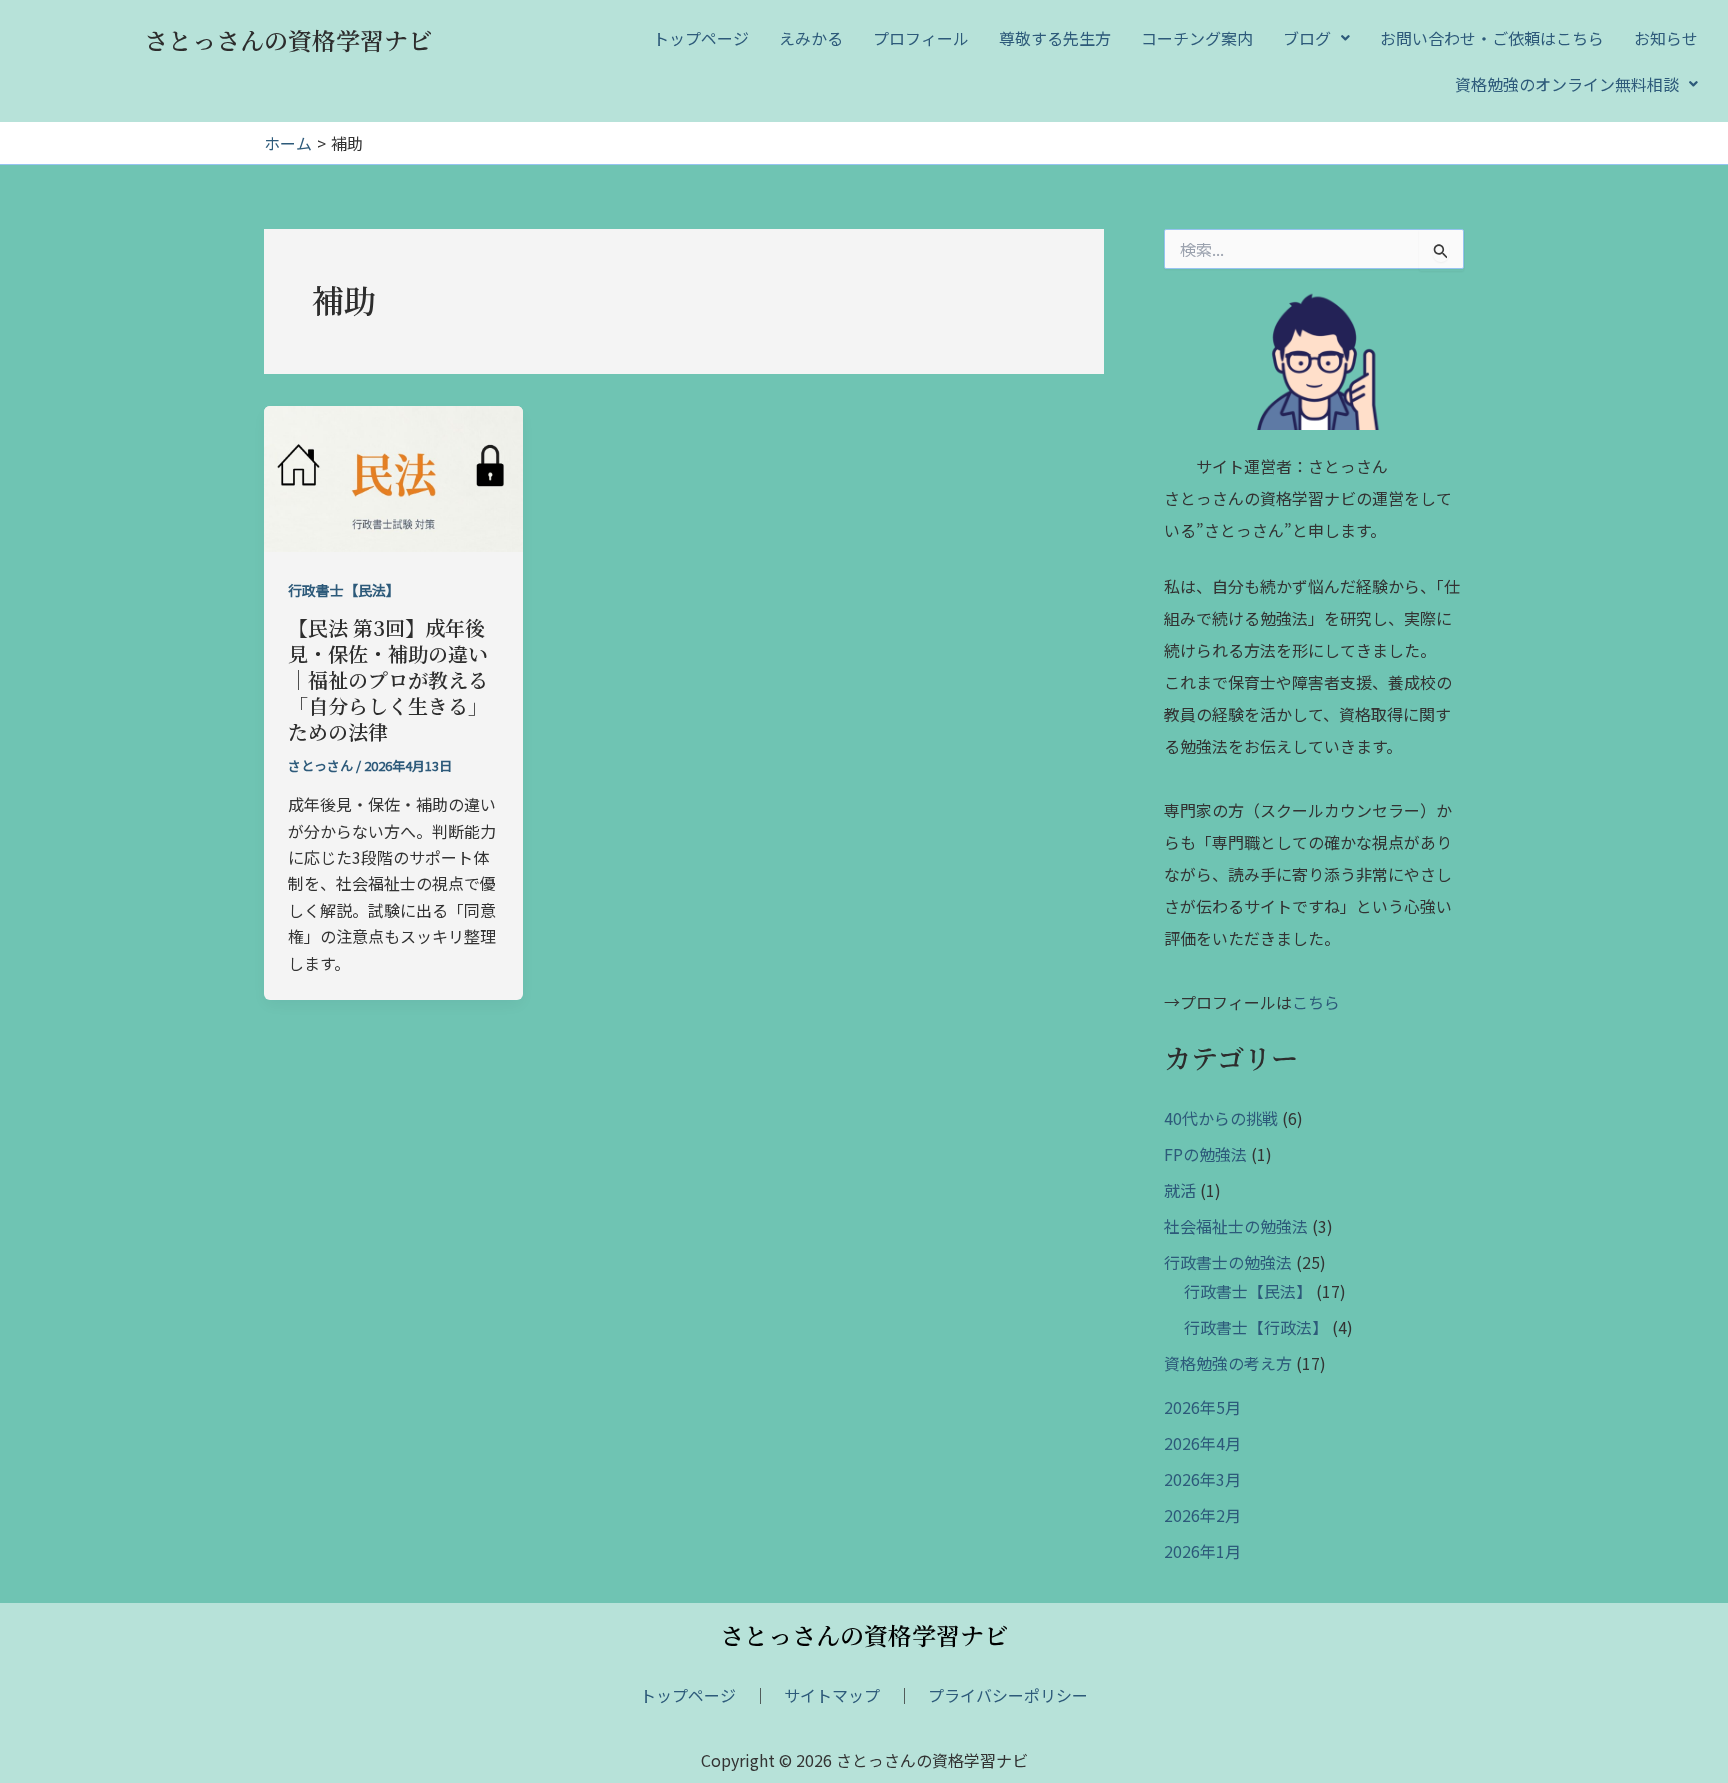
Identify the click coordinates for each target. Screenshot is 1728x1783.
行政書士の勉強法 (1228, 1262)
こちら (1316, 1002)
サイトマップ (832, 1695)
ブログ (1307, 38)
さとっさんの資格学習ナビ (288, 39)
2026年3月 (1202, 1479)
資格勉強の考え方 (1228, 1363)
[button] (1316, 38)
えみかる (811, 38)
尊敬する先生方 (1055, 38)
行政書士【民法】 (344, 590)
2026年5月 (1202, 1407)
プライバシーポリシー (1008, 1695)
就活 (1180, 1190)
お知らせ (1666, 38)
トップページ (701, 38)
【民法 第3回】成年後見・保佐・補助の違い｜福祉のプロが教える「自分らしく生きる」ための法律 (388, 679)
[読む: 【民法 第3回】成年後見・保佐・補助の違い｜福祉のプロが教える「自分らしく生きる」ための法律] (393, 476)
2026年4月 (1202, 1443)
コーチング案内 (1197, 38)
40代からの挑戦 (1221, 1118)
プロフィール (921, 38)
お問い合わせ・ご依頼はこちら (1492, 38)
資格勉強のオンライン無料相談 (1567, 84)
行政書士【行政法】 (1256, 1327)
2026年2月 (1202, 1515)
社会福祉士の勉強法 (1236, 1226)
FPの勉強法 (1205, 1154)
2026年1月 (1202, 1551)
